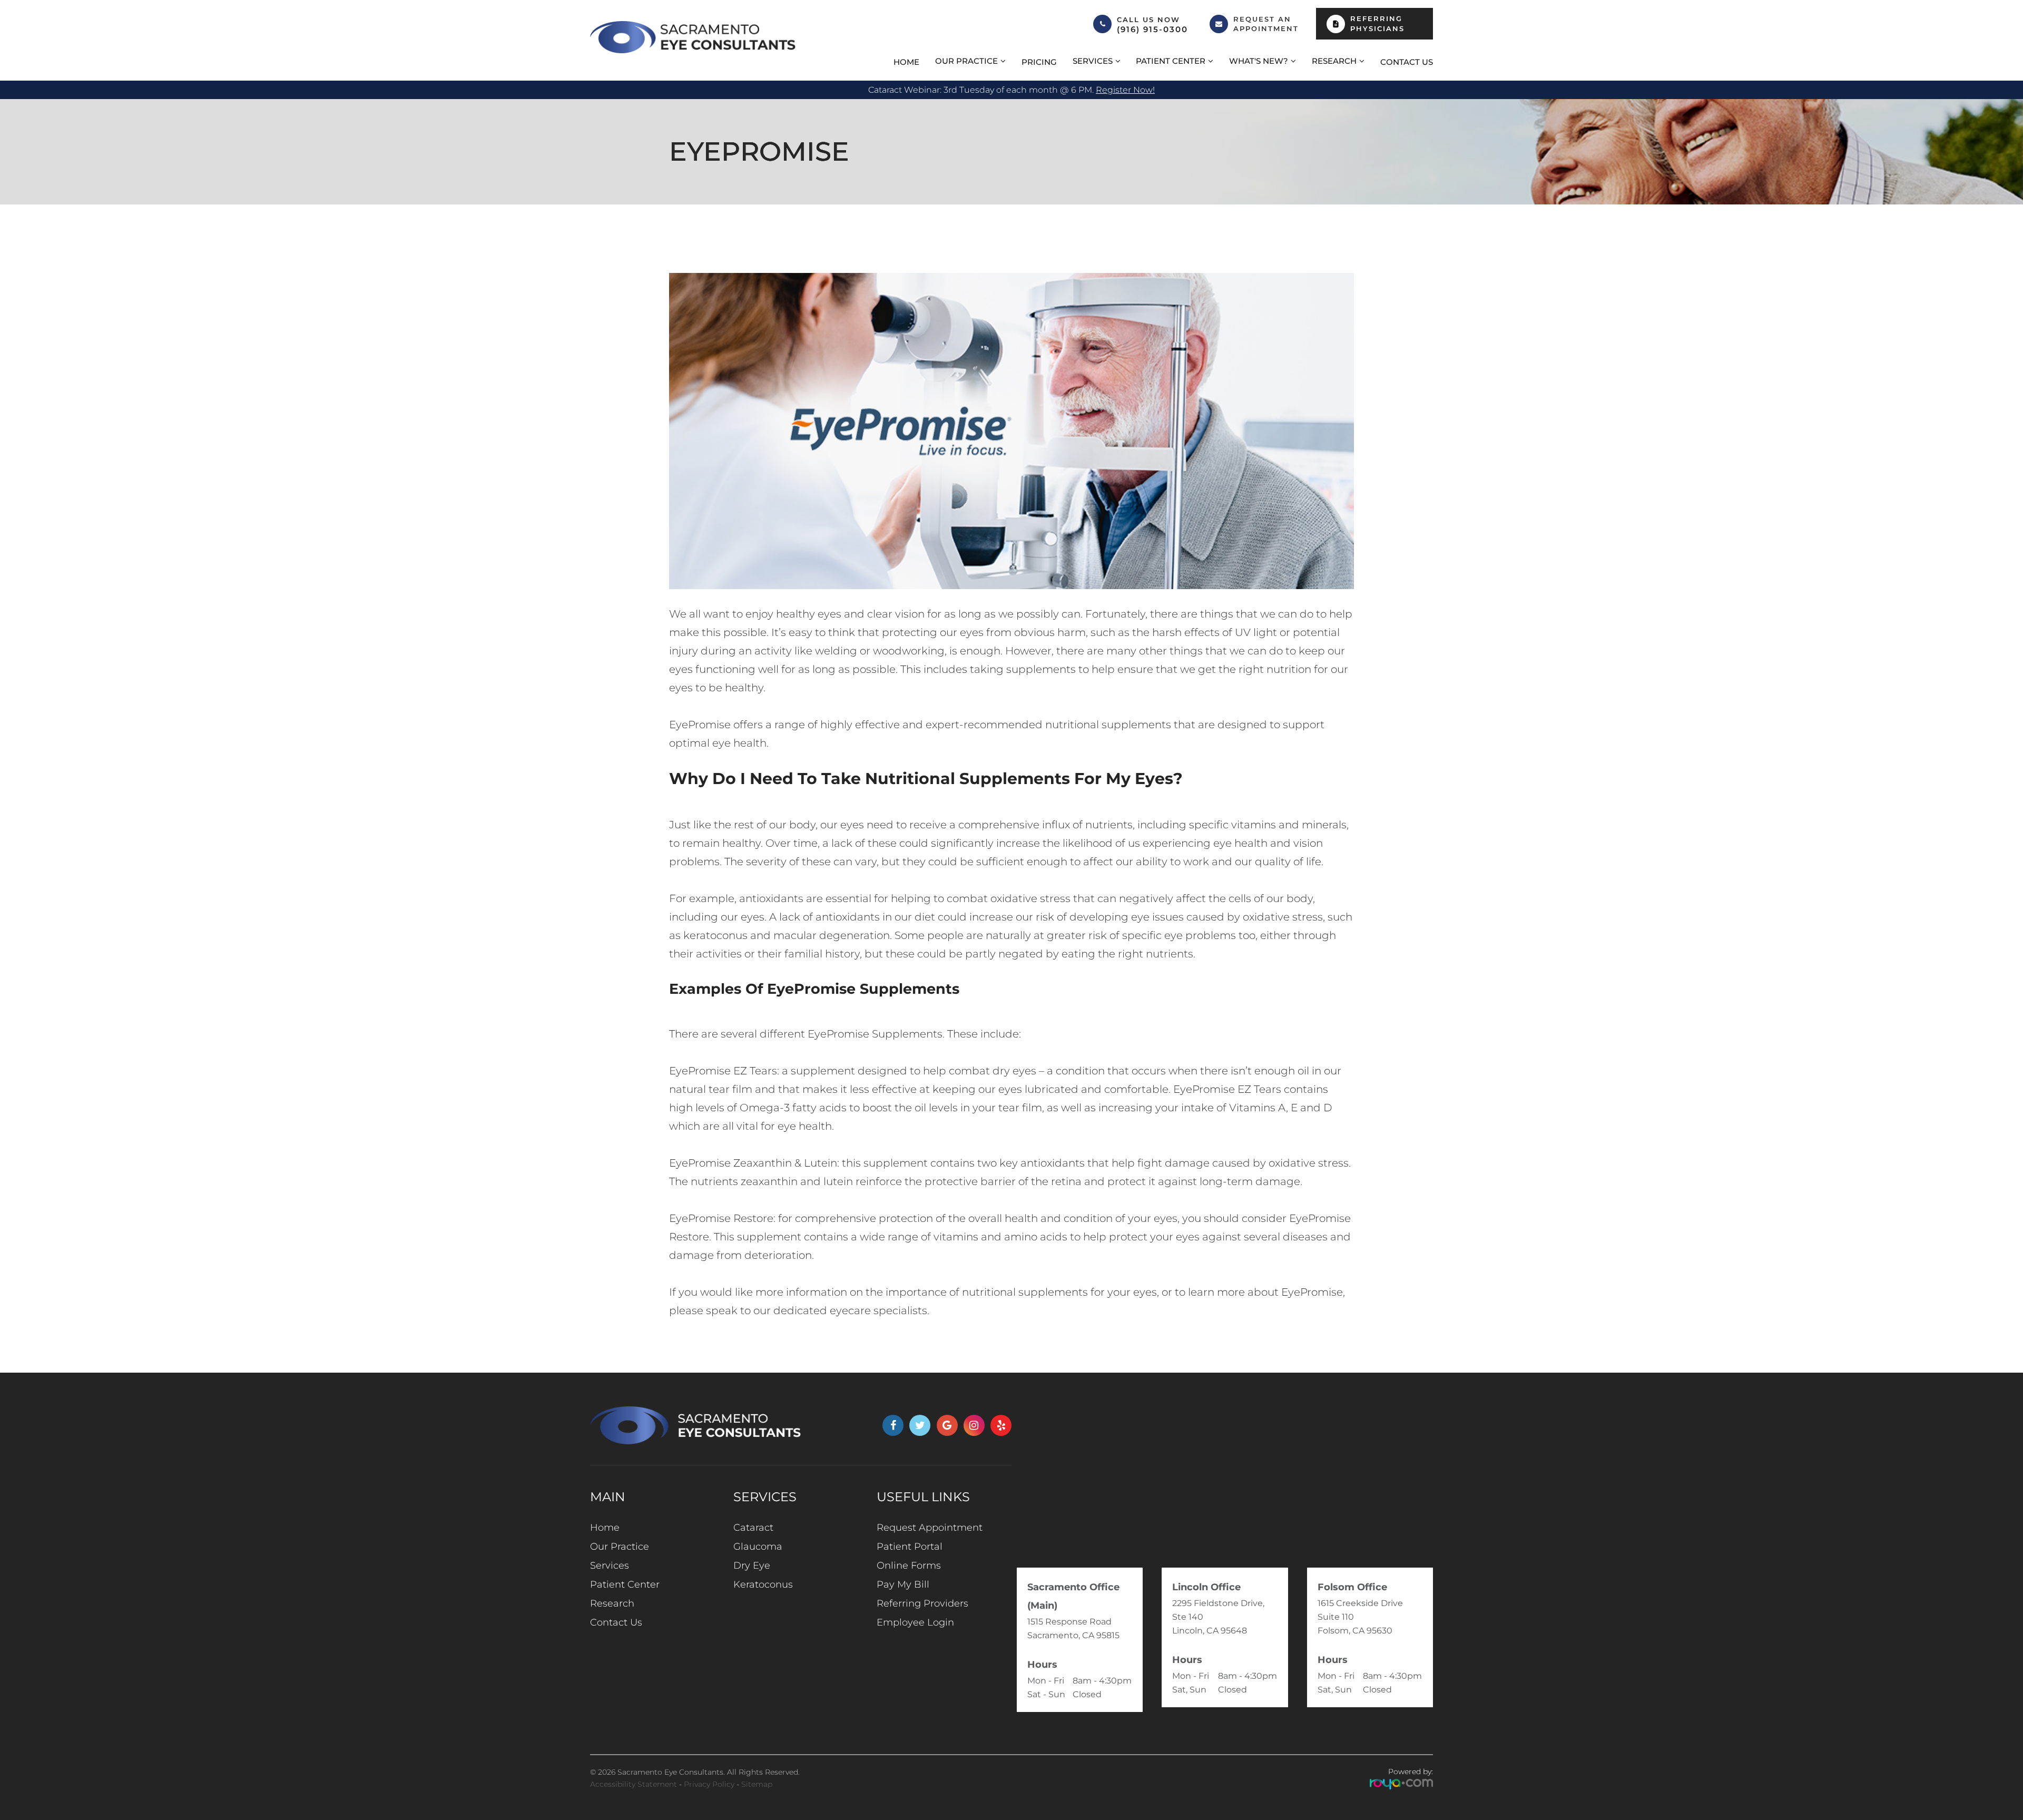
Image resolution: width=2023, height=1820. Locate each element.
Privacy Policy (709, 1784)
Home (906, 62)
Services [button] (1093, 61)
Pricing (1039, 62)
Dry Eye (752, 1565)
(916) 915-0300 (1152, 30)
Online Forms (909, 1565)
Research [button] (1334, 61)
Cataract (753, 1528)
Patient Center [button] (1171, 61)
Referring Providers (922, 1603)
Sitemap (757, 1784)
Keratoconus (763, 1584)
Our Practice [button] (966, 61)
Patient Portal (910, 1547)
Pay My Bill (903, 1584)
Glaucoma (758, 1547)
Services (610, 1565)
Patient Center (625, 1584)
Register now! (1125, 90)
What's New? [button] (1259, 61)
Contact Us (1407, 62)
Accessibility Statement (634, 1784)
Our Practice (620, 1547)
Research (612, 1603)
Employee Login (915, 1622)
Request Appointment (930, 1528)
